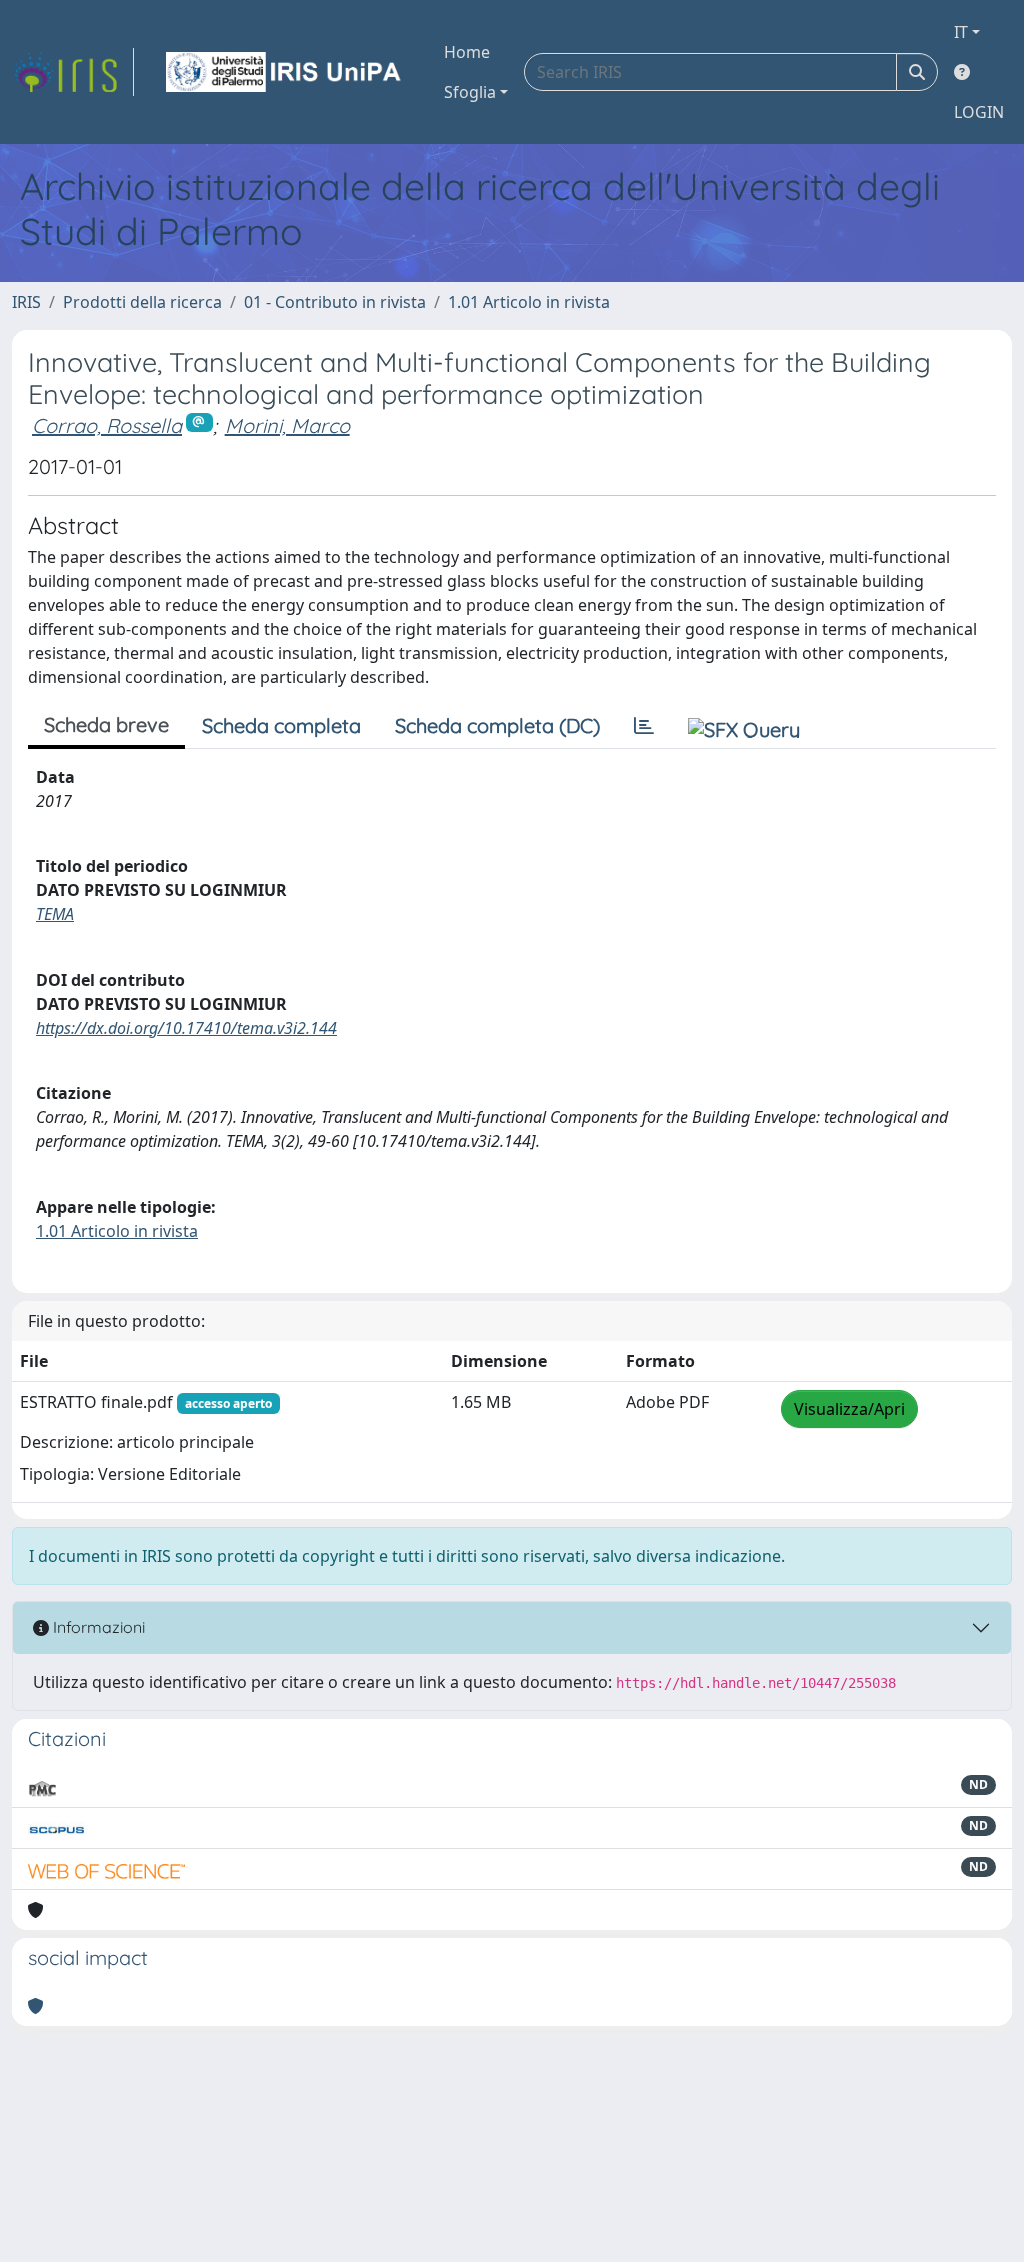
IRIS (26, 302)
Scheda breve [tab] (106, 724)
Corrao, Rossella (107, 425)
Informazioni (97, 1627)
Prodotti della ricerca (142, 302)
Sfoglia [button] (470, 92)
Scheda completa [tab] (281, 725)
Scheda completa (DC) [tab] (497, 725)
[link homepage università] (285, 72)
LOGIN (979, 112)
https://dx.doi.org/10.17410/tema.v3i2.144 (186, 1028)
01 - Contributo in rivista (335, 302)
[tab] (644, 726)
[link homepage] (73, 72)
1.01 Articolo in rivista (529, 302)
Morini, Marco (287, 425)
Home (467, 52)
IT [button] (961, 32)
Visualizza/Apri (849, 1409)
